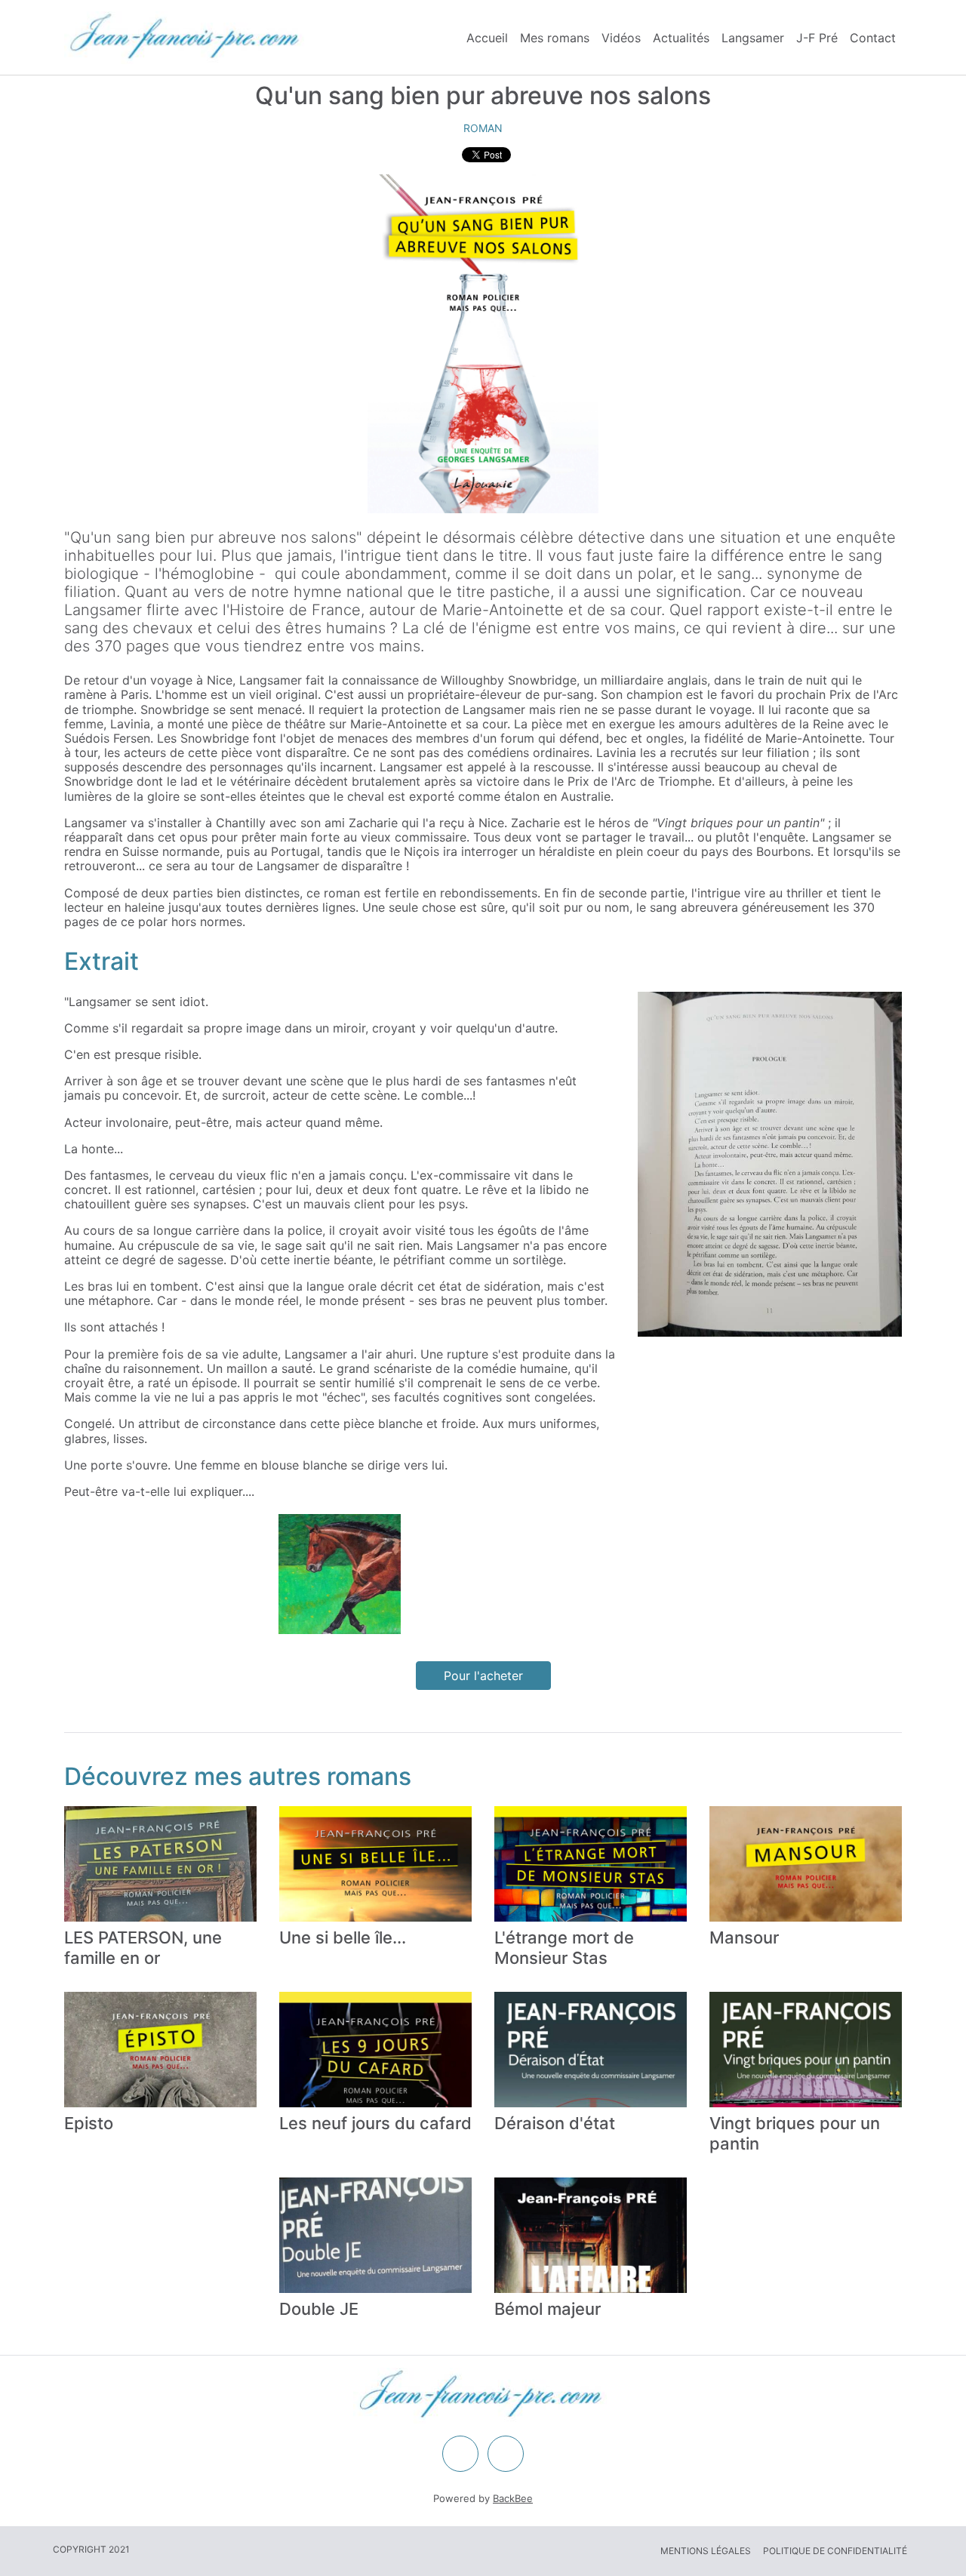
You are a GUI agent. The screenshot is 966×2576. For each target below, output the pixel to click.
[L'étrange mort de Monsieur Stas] (591, 1864)
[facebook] (460, 2454)
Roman (483, 128)
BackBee (513, 2498)
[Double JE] (375, 2235)
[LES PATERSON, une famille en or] (160, 1864)
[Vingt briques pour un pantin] (806, 2050)
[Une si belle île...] (375, 1864)
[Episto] (160, 2050)
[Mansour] (806, 1864)
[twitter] (506, 2454)
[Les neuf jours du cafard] (375, 2050)
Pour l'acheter (483, 1676)
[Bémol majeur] (591, 2235)
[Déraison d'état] (591, 2050)
